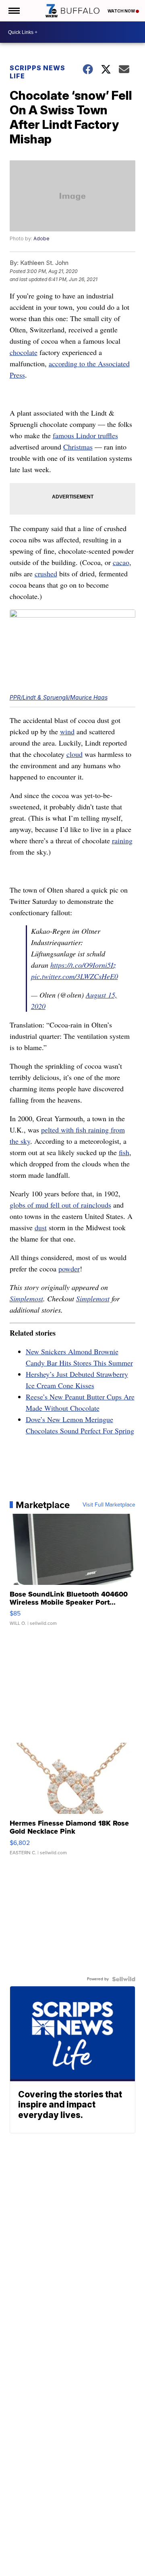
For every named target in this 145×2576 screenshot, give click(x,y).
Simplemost (26, 1299)
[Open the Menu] (13, 11)
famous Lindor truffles (85, 435)
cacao (121, 562)
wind (67, 731)
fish (124, 1152)
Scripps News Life (37, 72)
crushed (46, 574)
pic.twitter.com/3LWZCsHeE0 (75, 976)
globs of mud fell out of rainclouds (60, 1205)
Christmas (78, 447)
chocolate (24, 352)
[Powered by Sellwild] (124, 1979)
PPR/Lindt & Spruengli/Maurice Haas (59, 697)
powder (69, 1269)
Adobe (41, 238)
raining (122, 840)
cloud (75, 754)
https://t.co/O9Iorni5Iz (83, 965)
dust (41, 1227)
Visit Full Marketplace (109, 1505)
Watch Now (122, 11)
